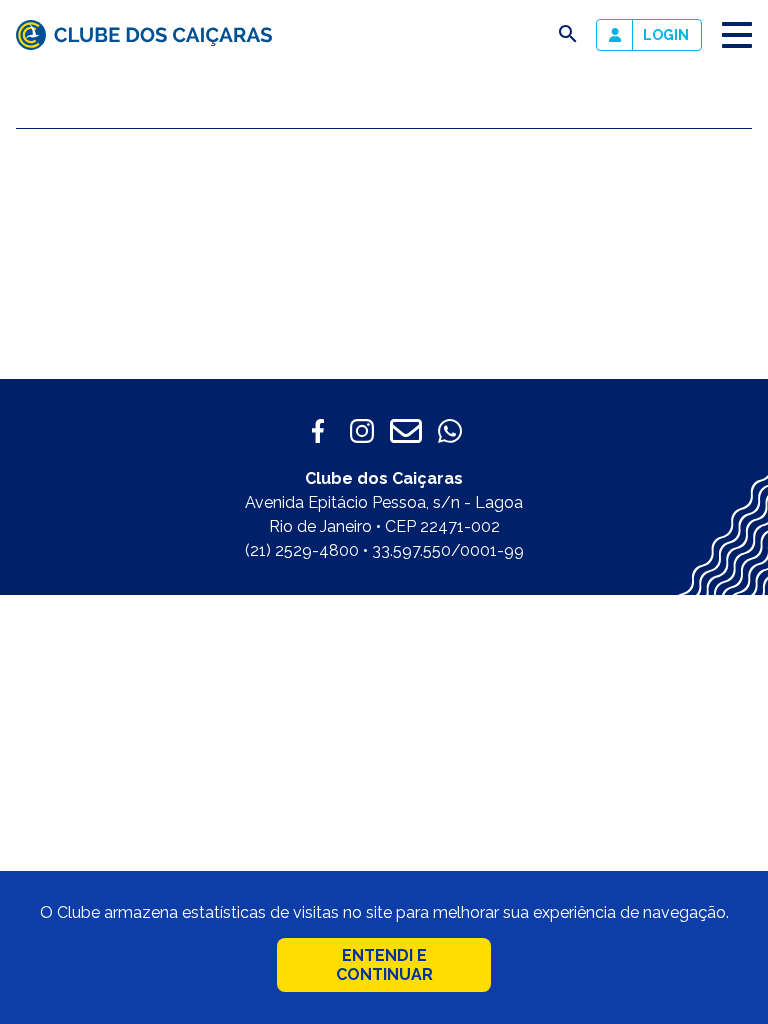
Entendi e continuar (384, 965)
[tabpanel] (576, 250)
